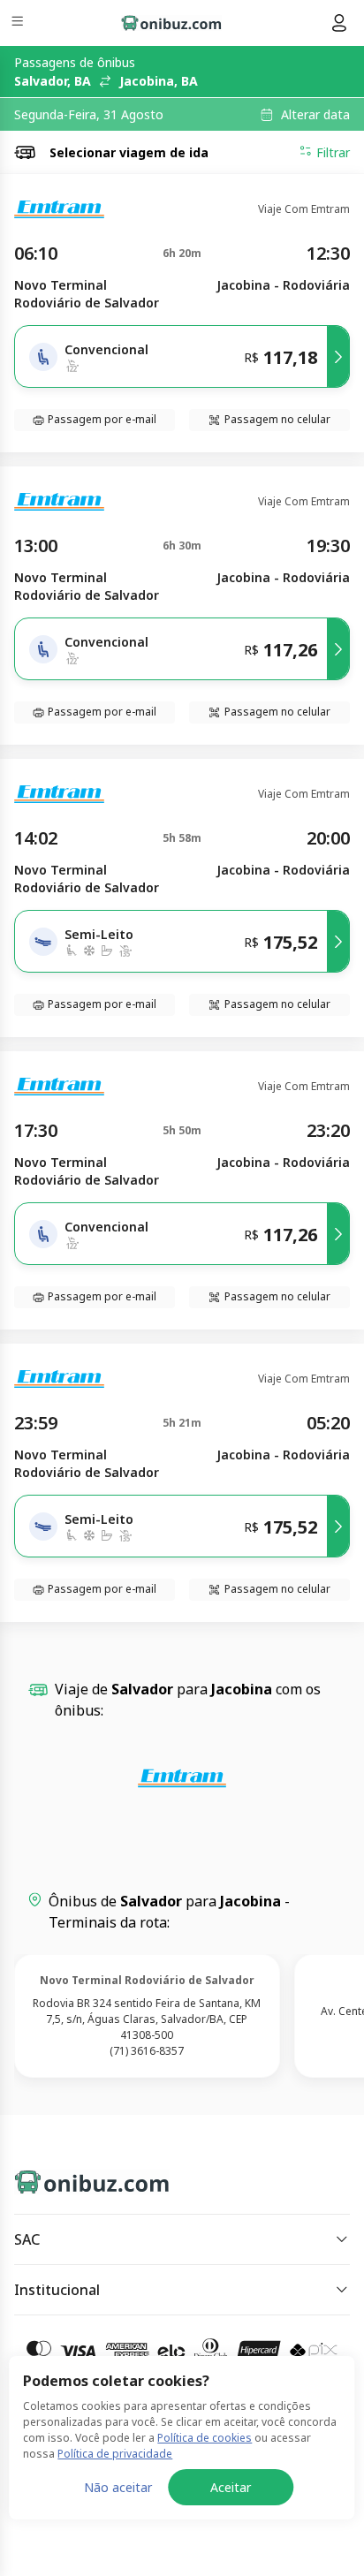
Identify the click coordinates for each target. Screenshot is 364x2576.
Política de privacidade (115, 2454)
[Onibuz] (171, 23)
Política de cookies (205, 2438)
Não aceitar (118, 2487)
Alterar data (315, 115)
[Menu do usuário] (339, 23)
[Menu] (19, 23)
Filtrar (333, 152)
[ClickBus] (76, 2178)
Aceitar (231, 2487)
